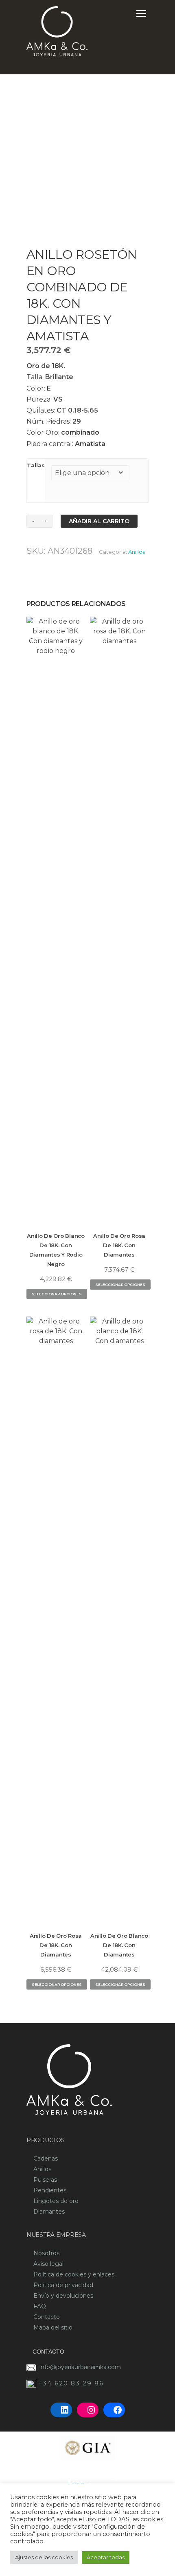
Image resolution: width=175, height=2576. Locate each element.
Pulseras (45, 2180)
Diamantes (49, 2212)
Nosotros (46, 2253)
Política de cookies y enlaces (74, 2274)
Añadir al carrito (99, 521)
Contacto (47, 2317)
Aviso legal (48, 2264)
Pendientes (50, 2190)
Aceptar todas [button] (106, 2557)
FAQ (40, 2306)
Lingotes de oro (56, 2201)
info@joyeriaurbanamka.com (80, 2367)
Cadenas (46, 2159)
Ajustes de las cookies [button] (44, 2557)
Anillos (137, 552)
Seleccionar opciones (57, 1294)
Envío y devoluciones (63, 2296)
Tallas (36, 465)
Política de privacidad (63, 2285)
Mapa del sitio (53, 2327)
